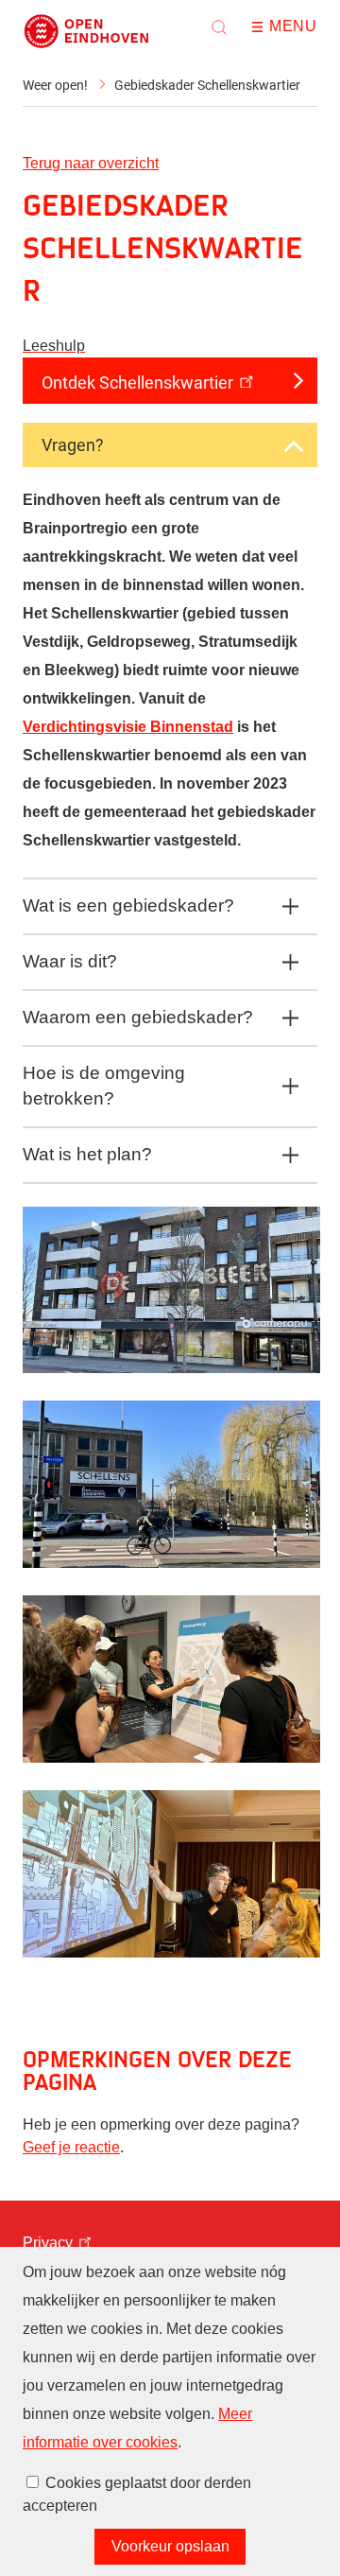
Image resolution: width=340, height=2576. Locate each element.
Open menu (263, 27)
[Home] (86, 32)
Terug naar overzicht (91, 163)
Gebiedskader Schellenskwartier (207, 85)
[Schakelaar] (294, 446)
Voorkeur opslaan (170, 2546)
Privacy (48, 2243)
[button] (219, 27)
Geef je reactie (71, 2147)
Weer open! (55, 85)
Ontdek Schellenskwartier (137, 382)
